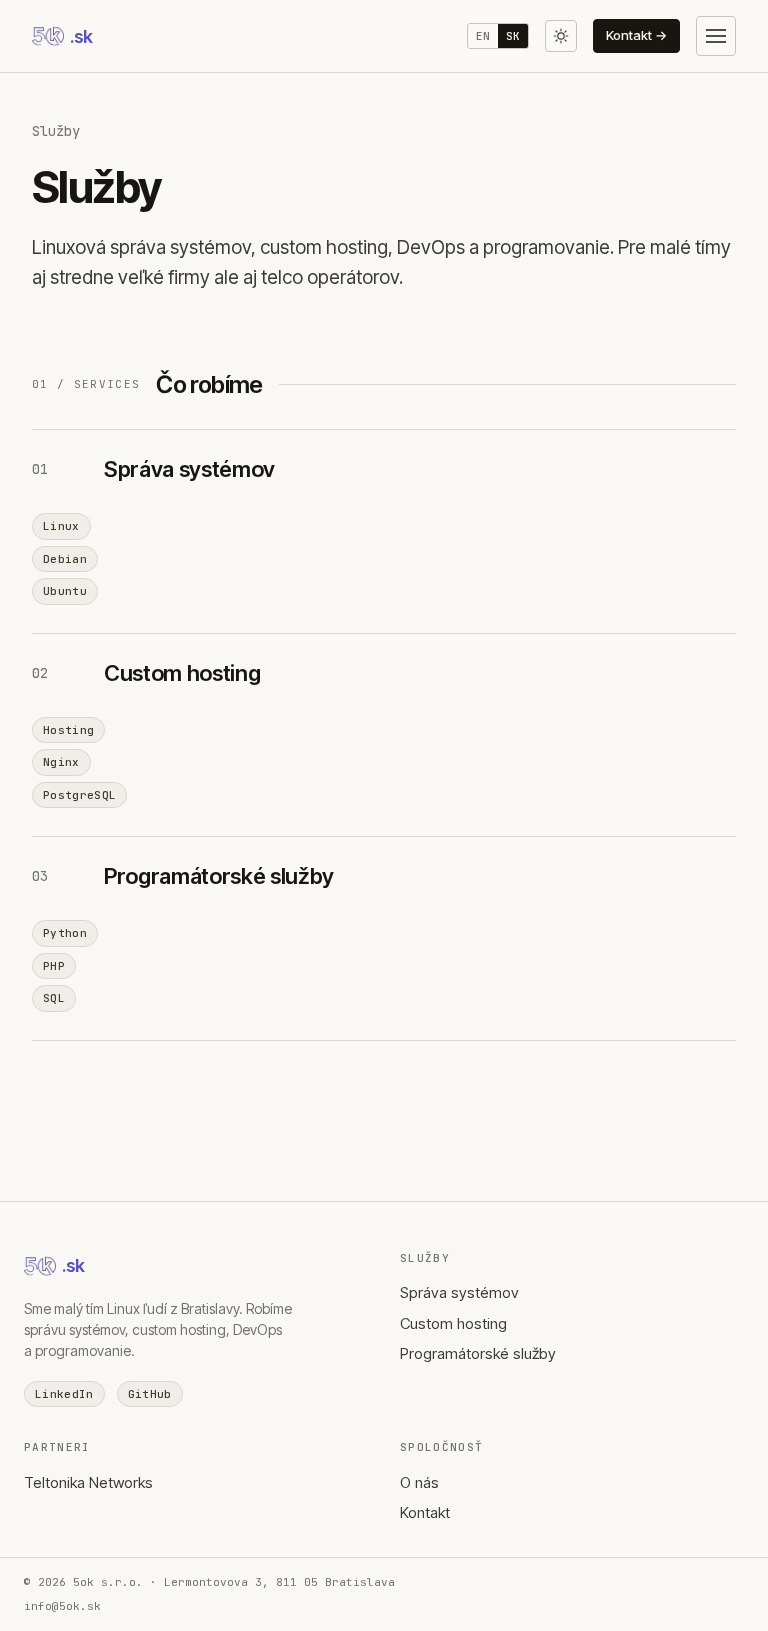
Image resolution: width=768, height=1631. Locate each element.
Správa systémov (459, 1292)
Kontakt (425, 1512)
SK (513, 36)
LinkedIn (64, 1394)
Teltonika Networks (88, 1482)
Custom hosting (453, 1323)
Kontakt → (636, 35)
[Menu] (716, 36)
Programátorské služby (478, 1353)
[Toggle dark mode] (561, 36)
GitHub (150, 1394)
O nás (419, 1482)
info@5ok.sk (62, 1606)
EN (483, 36)
